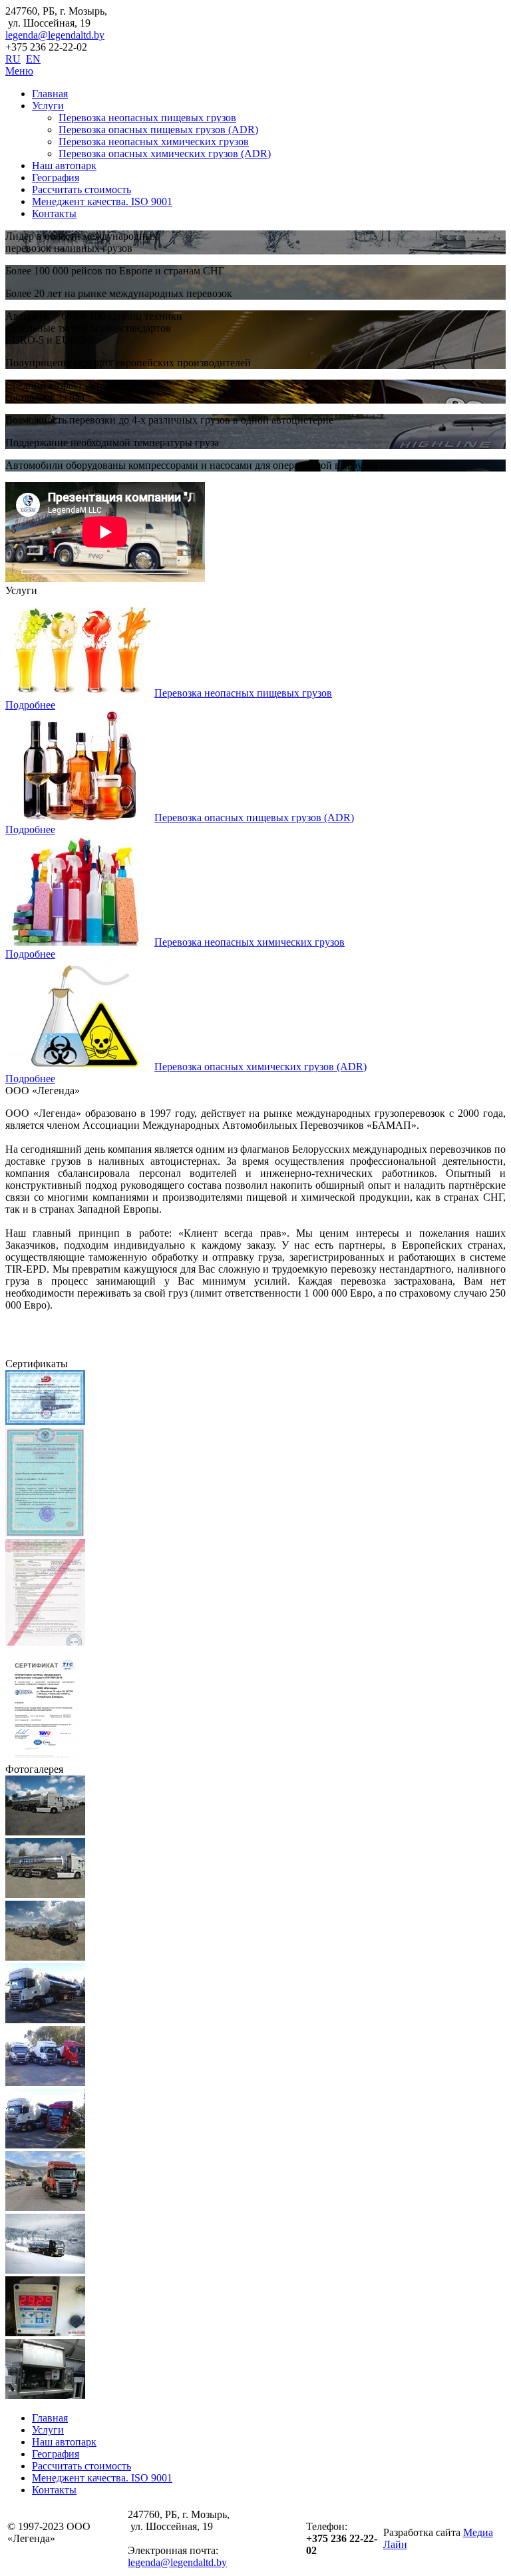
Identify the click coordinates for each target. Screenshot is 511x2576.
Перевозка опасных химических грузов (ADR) (165, 154)
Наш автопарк (64, 165)
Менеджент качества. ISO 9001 (102, 201)
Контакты (54, 213)
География (56, 177)
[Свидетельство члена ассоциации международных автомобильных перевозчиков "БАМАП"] (45, 1422)
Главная (50, 94)
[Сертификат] (45, 1757)
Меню (19, 71)
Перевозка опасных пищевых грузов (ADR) (158, 130)
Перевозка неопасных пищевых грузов (147, 118)
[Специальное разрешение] (45, 1533)
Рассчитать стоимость (82, 189)
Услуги (48, 106)
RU (13, 59)
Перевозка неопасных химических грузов (154, 142)
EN (33, 59)
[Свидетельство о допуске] (45, 1642)
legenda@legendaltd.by (55, 35)
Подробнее (30, 705)
